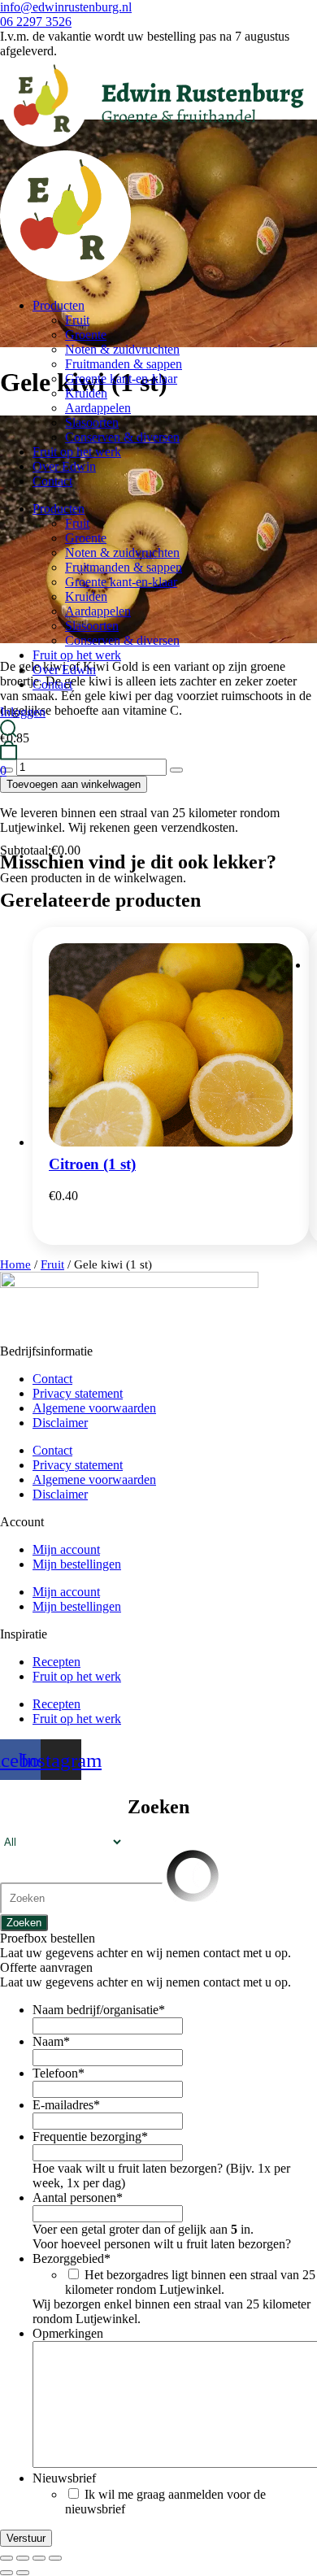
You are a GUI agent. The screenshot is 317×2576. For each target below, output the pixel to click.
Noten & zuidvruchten (122, 349)
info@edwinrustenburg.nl (66, 7)
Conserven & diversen (122, 437)
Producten (59, 305)
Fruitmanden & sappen (124, 364)
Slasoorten (92, 422)
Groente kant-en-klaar (121, 379)
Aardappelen (98, 408)
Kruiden (86, 393)
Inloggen (23, 712)
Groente (86, 335)
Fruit (77, 320)
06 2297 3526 (36, 22)
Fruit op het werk (77, 452)
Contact (52, 481)
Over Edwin (64, 466)
